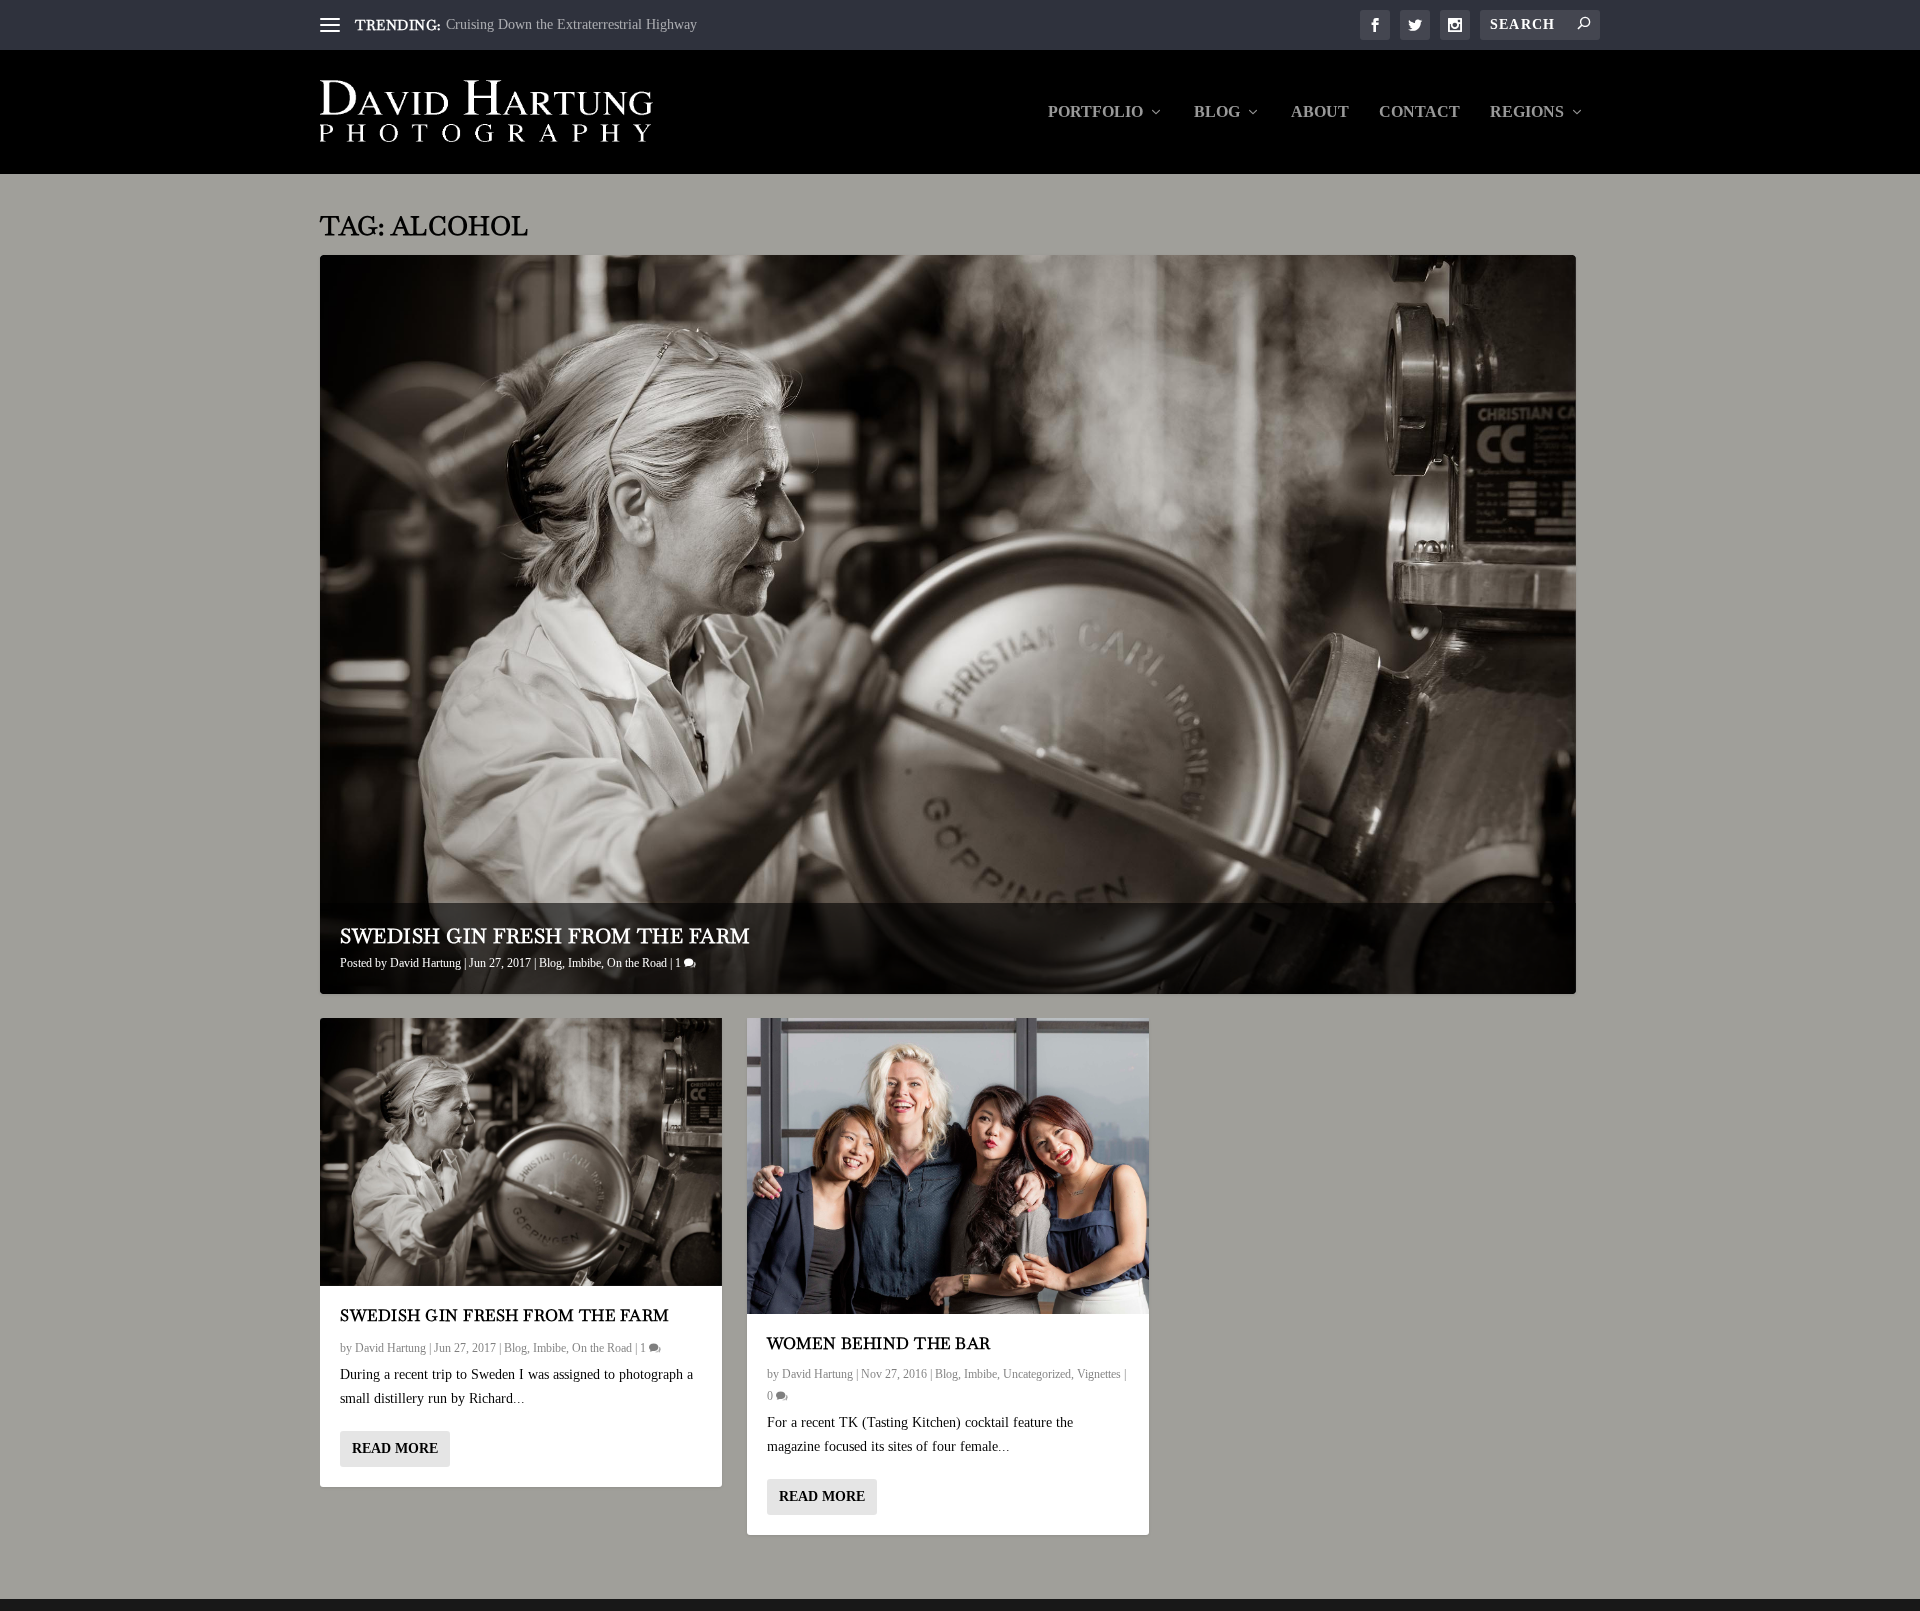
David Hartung (425, 963)
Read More (395, 1448)
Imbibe (584, 963)
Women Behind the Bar (879, 1343)
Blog (1217, 112)
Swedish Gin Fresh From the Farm (545, 936)
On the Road (637, 963)
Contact (1419, 112)
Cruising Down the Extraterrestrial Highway (571, 24)
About (1320, 112)
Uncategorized (1037, 1374)
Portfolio (1095, 112)
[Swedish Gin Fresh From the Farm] (521, 1152)
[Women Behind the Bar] (948, 1166)
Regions (1527, 112)
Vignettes (1099, 1374)
